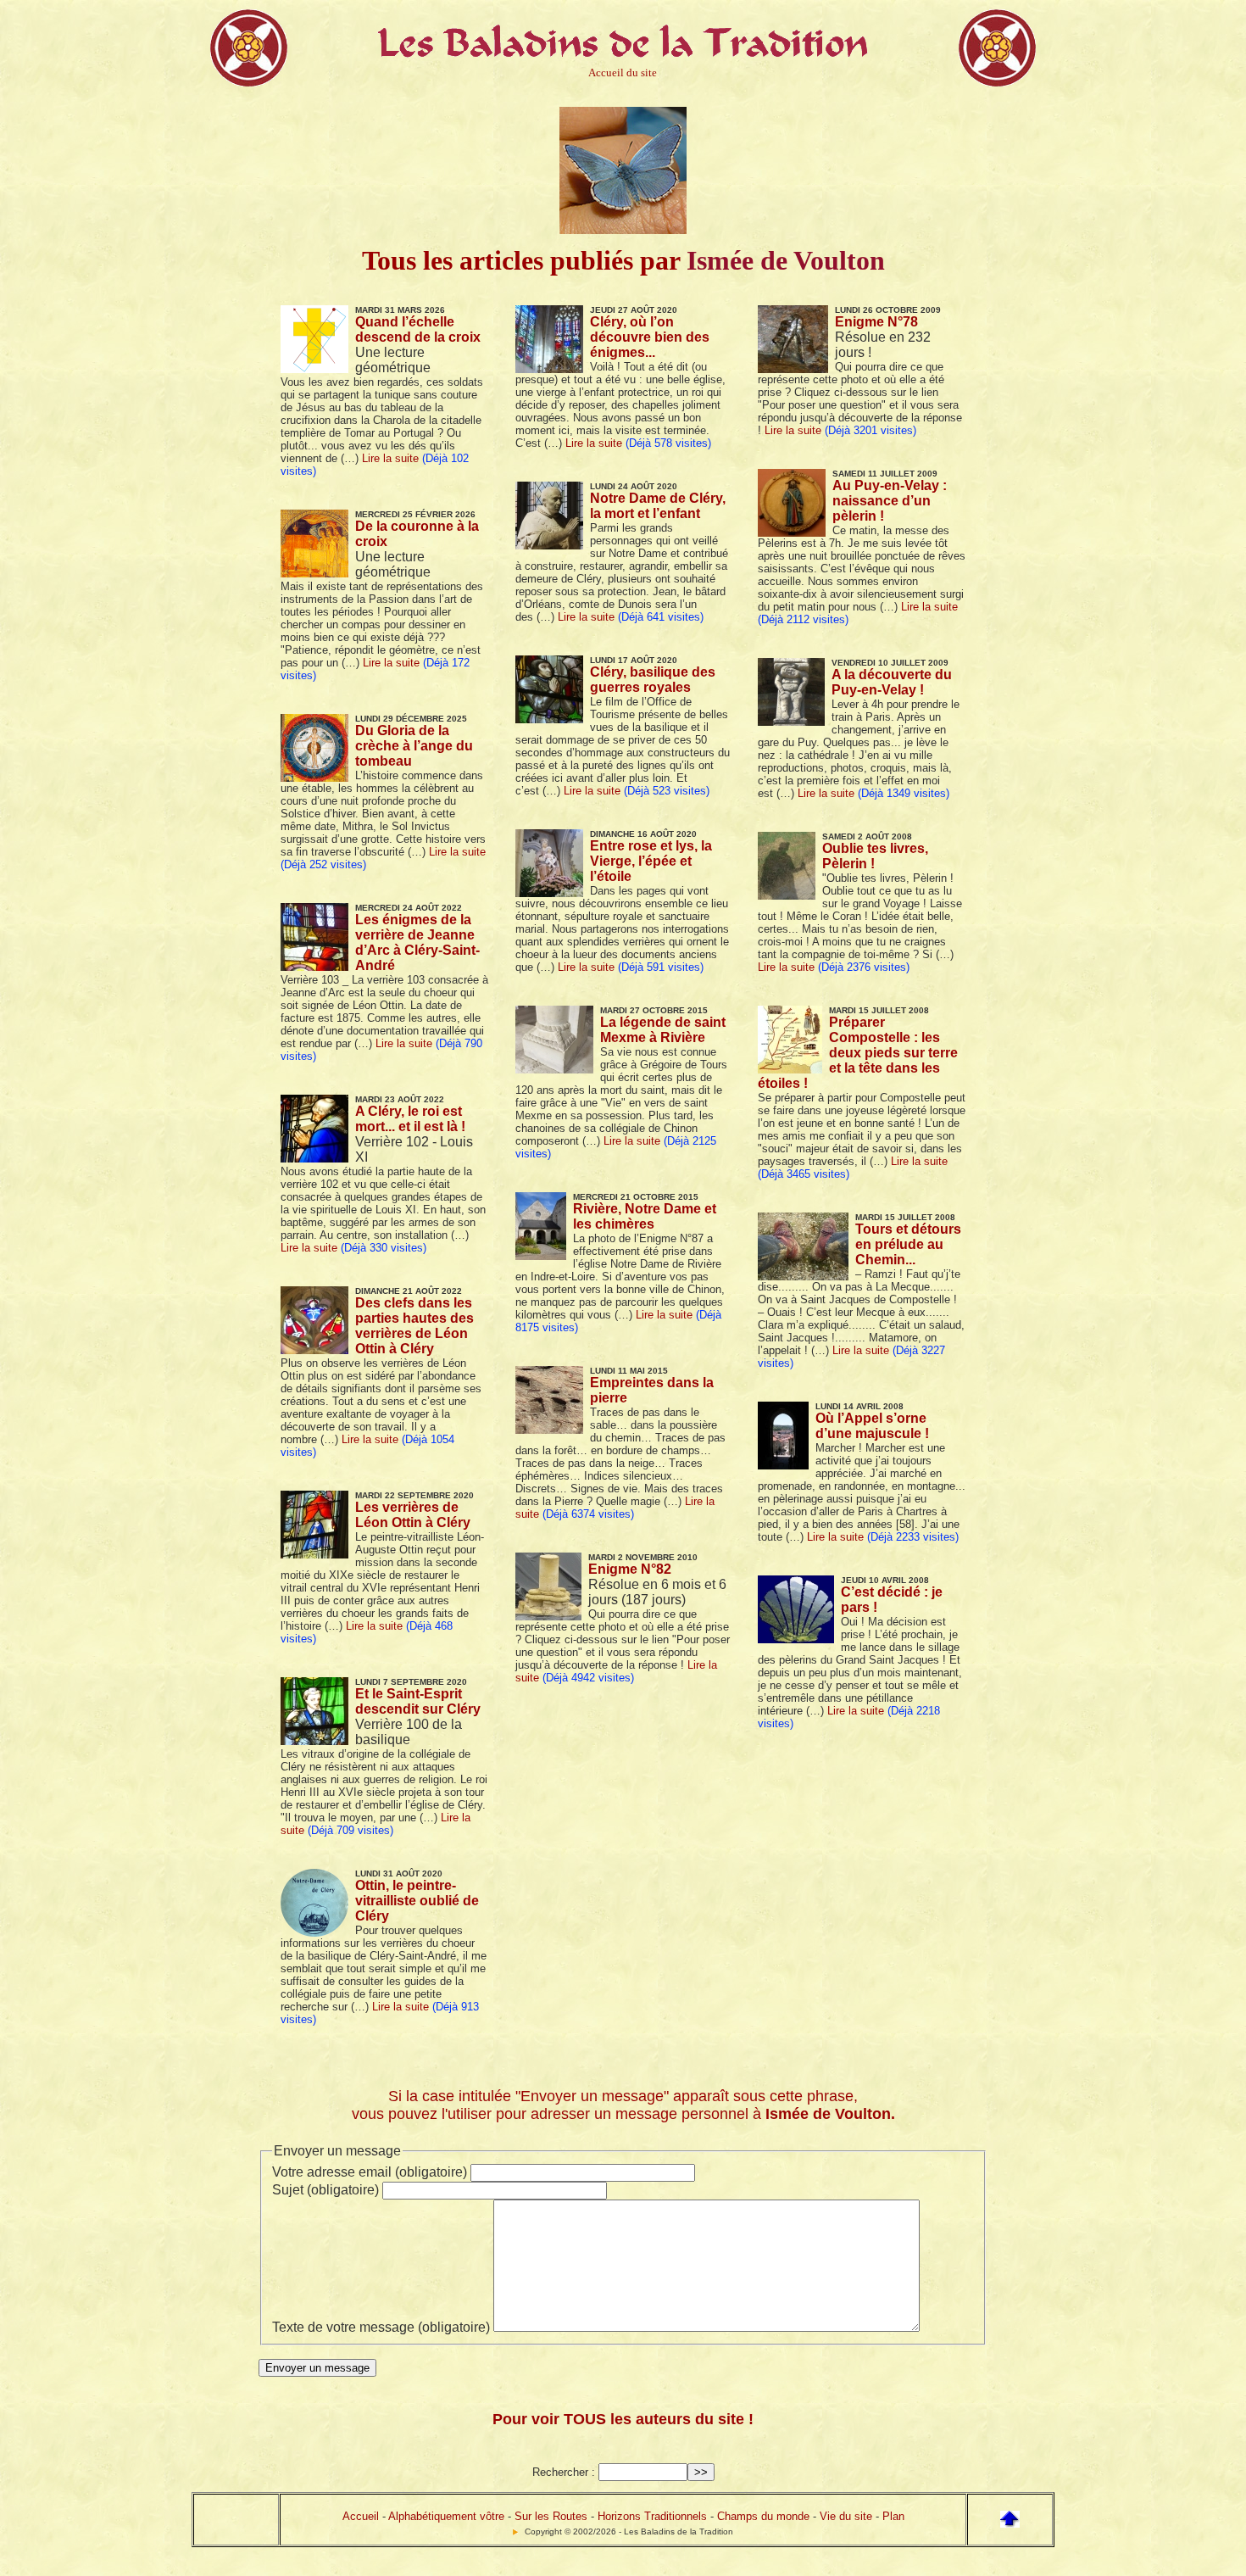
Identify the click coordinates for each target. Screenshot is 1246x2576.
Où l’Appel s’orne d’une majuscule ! (872, 1426)
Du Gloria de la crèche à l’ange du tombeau (414, 746)
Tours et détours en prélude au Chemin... (908, 1244)
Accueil (361, 2516)
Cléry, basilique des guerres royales (653, 680)
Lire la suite (390, 458)
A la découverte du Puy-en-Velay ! (892, 682)
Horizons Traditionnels (652, 2516)
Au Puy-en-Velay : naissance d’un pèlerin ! (890, 501)
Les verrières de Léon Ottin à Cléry (413, 1515)
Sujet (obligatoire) (325, 2190)
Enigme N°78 (876, 322)
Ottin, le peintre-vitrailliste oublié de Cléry (417, 1901)
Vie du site (846, 2516)
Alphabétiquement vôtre (446, 2516)
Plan (893, 2516)
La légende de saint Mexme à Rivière (663, 1030)
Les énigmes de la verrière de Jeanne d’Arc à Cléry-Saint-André (417, 942)
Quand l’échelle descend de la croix (418, 329)
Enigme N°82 (630, 1569)
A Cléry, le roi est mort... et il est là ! (410, 1119)
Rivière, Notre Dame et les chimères (645, 1216)
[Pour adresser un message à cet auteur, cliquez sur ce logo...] (623, 227)
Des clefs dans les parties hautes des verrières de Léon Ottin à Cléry (414, 1326)
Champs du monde (763, 2516)
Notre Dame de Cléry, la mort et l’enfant (658, 506)
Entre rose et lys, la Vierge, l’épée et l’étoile (651, 861)
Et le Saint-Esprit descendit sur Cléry (418, 1701)
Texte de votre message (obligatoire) (381, 2327)
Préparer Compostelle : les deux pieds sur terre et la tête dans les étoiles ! (858, 1053)
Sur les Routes (551, 2516)
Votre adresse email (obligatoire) (370, 2172)
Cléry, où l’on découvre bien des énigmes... (650, 337)
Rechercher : (564, 2472)
